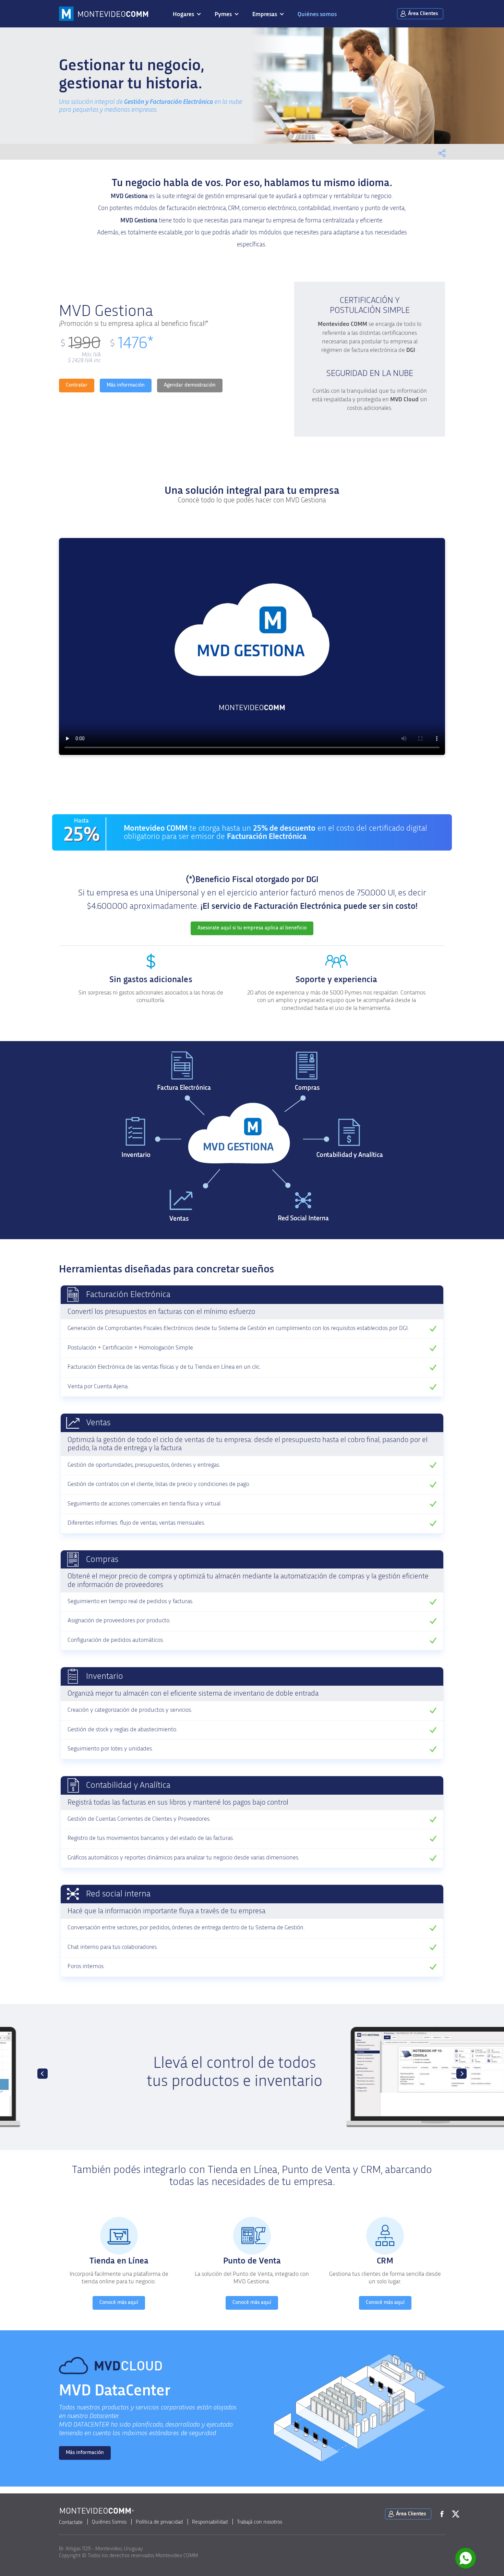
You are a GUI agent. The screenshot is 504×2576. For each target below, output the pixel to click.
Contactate (71, 2522)
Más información (126, 385)
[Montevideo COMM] (104, 14)
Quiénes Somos (109, 2522)
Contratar (77, 385)
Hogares (183, 14)
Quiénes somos (317, 14)
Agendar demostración (190, 385)
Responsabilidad (210, 2522)
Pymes (223, 14)
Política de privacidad (159, 2522)
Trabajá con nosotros (260, 2522)
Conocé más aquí (119, 2302)
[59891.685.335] (466, 2559)
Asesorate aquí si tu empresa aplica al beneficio (252, 928)
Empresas (265, 14)
